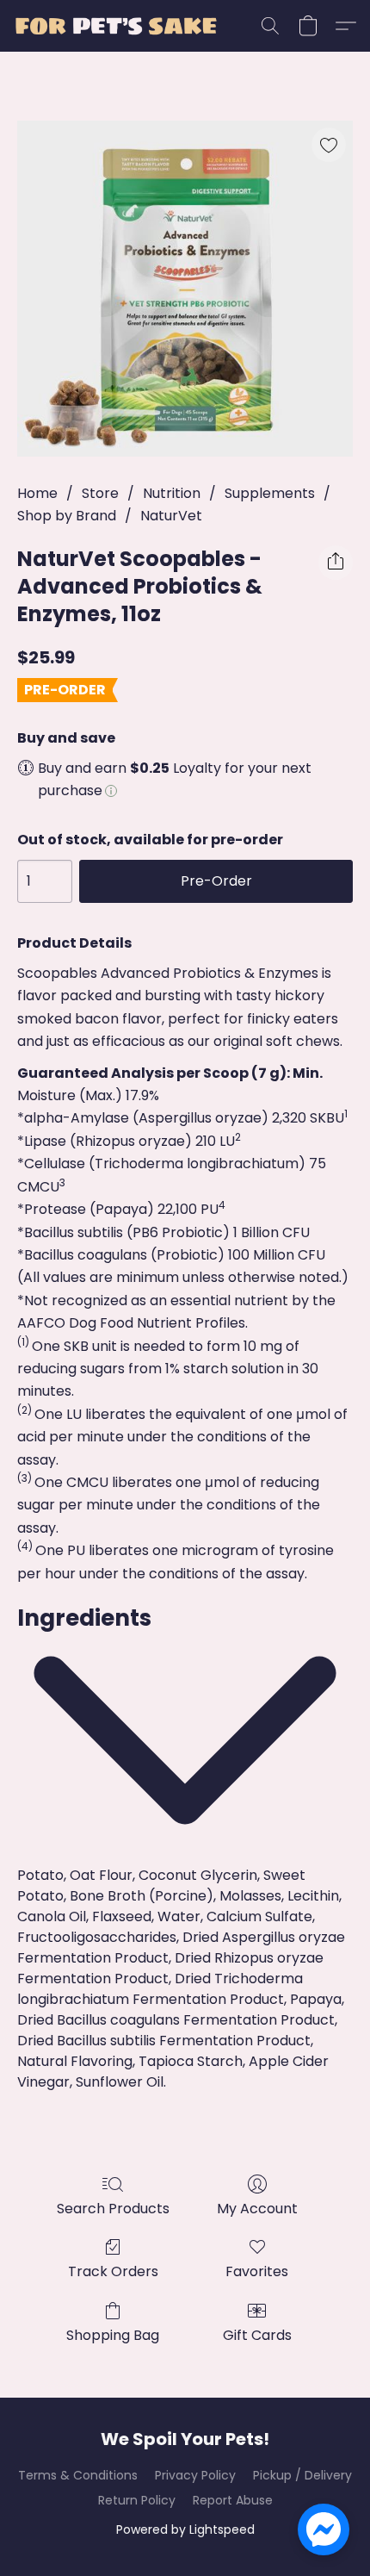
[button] (121, 26)
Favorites (257, 2271)
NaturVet (171, 516)
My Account (257, 2209)
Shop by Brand (67, 516)
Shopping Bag (113, 2335)
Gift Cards (257, 2335)
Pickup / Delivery (302, 2475)
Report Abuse (233, 2500)
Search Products (113, 2209)
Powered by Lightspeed (185, 2529)
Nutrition (172, 493)
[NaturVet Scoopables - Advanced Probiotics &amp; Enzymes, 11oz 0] (185, 289)
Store (100, 493)
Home (37, 493)
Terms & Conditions (78, 2475)
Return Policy (137, 2500)
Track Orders (113, 2271)
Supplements (270, 493)
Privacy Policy (195, 2475)
